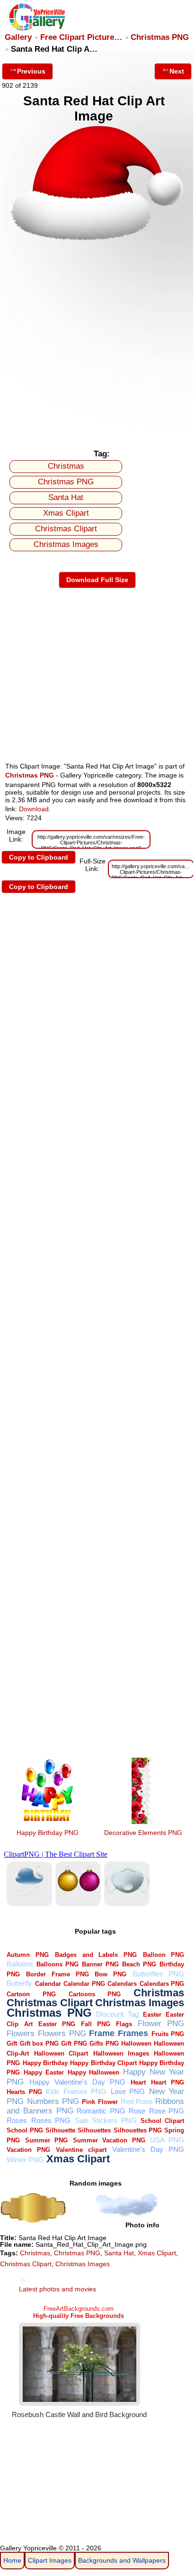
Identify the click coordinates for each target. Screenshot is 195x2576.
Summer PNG (46, 2140)
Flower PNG (161, 2024)
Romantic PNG (101, 2111)
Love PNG (128, 2091)
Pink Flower (100, 2102)
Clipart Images (50, 2560)
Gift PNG (74, 2043)
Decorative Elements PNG (143, 1833)
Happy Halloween (94, 2072)
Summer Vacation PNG (109, 2140)
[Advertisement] (97, 342)
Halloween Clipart (61, 2053)
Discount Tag (117, 2014)
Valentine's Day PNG (148, 2149)
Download (34, 809)
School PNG (25, 2130)
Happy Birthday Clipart (103, 2063)
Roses (17, 2120)
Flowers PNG (62, 2034)
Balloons (20, 1964)
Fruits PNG (168, 2034)
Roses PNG (51, 2120)
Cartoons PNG (95, 1994)
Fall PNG (96, 2024)
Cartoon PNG (31, 1994)
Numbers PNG (53, 2101)
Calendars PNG (162, 1984)
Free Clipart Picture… (81, 37)
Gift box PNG (39, 2043)
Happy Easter (44, 2072)
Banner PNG (100, 1964)
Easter (152, 2015)
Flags (124, 2024)
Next (177, 71)
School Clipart (162, 2121)
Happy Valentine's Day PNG (77, 2082)
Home (12, 2560)
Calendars (122, 1984)
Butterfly (19, 1983)
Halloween (136, 2043)
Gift (12, 2043)
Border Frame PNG (57, 1974)
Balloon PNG (164, 1955)
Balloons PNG (58, 1964)
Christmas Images (66, 544)
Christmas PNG (160, 37)
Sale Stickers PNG (106, 2120)
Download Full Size (97, 580)
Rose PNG (167, 2111)
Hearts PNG (24, 2092)
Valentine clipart (81, 2150)
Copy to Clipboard (39, 857)
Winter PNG (25, 2160)
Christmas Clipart (66, 529)
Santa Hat (66, 497)
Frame (102, 2033)
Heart (138, 2082)
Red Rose (137, 2101)
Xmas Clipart (66, 513)
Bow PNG (111, 1974)
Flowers (21, 2034)
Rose (137, 2111)
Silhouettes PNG (138, 2130)
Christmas (66, 466)
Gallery (18, 37)
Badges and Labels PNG (96, 1955)
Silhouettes (94, 2130)
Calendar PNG (84, 1984)
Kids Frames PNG (76, 2091)
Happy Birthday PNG (48, 1833)
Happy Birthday (45, 2063)
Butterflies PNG (159, 1974)
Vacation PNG (28, 2150)
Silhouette (60, 2130)
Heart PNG (168, 2082)
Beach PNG (139, 1964)
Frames (133, 2033)
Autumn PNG (28, 1955)
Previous (31, 71)
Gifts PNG (104, 2043)
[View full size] (97, 239)
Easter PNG (57, 2024)
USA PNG (167, 2140)
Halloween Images (121, 2053)
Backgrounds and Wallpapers (122, 2560)
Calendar (48, 1984)
